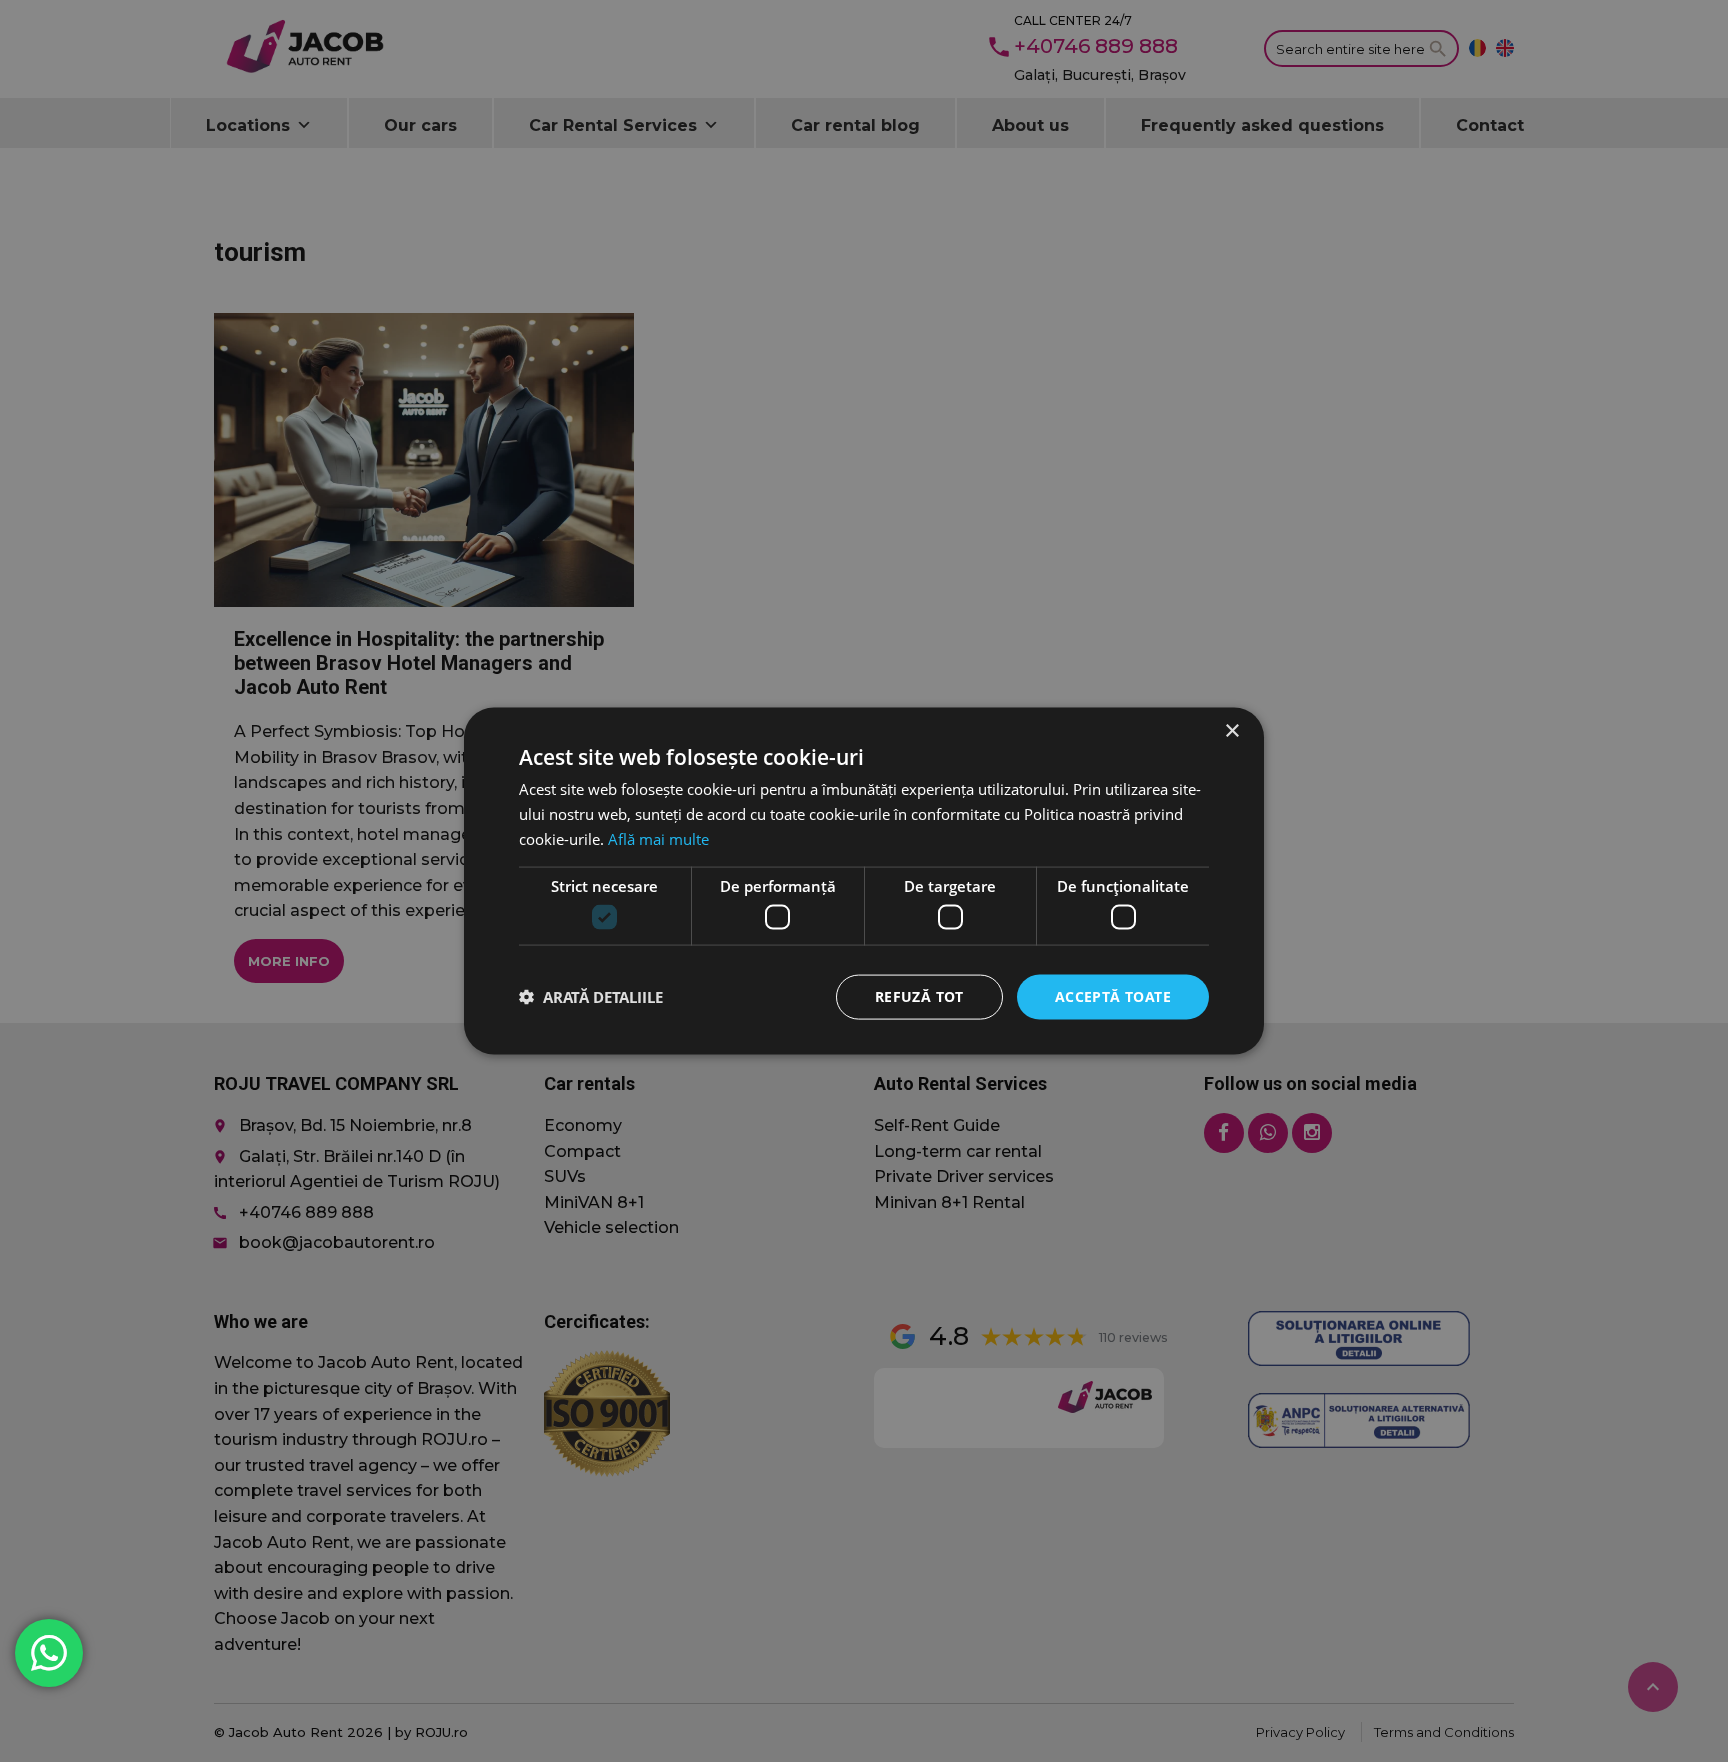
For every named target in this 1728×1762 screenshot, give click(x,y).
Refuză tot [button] (919, 996)
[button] (591, 997)
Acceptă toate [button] (1113, 996)
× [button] (1231, 731)
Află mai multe (658, 838)
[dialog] (864, 881)
